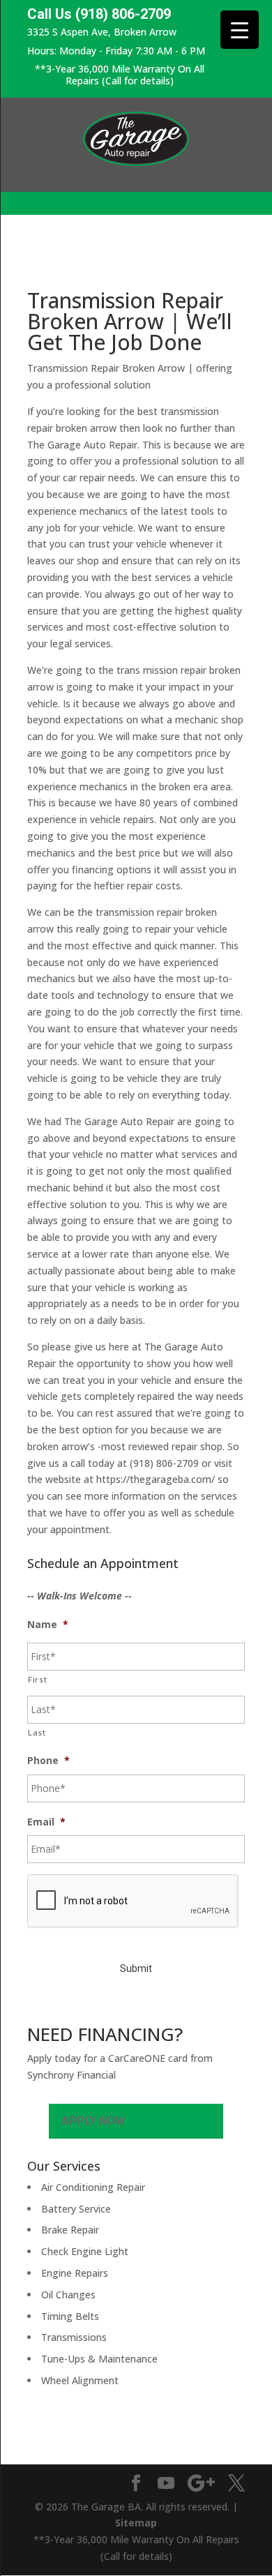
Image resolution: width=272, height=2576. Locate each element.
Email (46, 1822)
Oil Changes (68, 2295)
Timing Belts (70, 2316)
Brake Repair (70, 2230)
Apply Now (93, 2121)
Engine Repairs (75, 2273)
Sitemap (136, 2523)
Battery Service (76, 2209)
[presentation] (133, 1901)
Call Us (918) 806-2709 (99, 14)
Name (48, 1625)
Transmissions (74, 2337)
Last (37, 1732)
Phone (48, 1761)
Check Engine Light (85, 2251)
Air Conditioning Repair (93, 2187)
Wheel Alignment (80, 2380)
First (37, 1679)
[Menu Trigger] (240, 30)
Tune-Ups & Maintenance (99, 2359)
